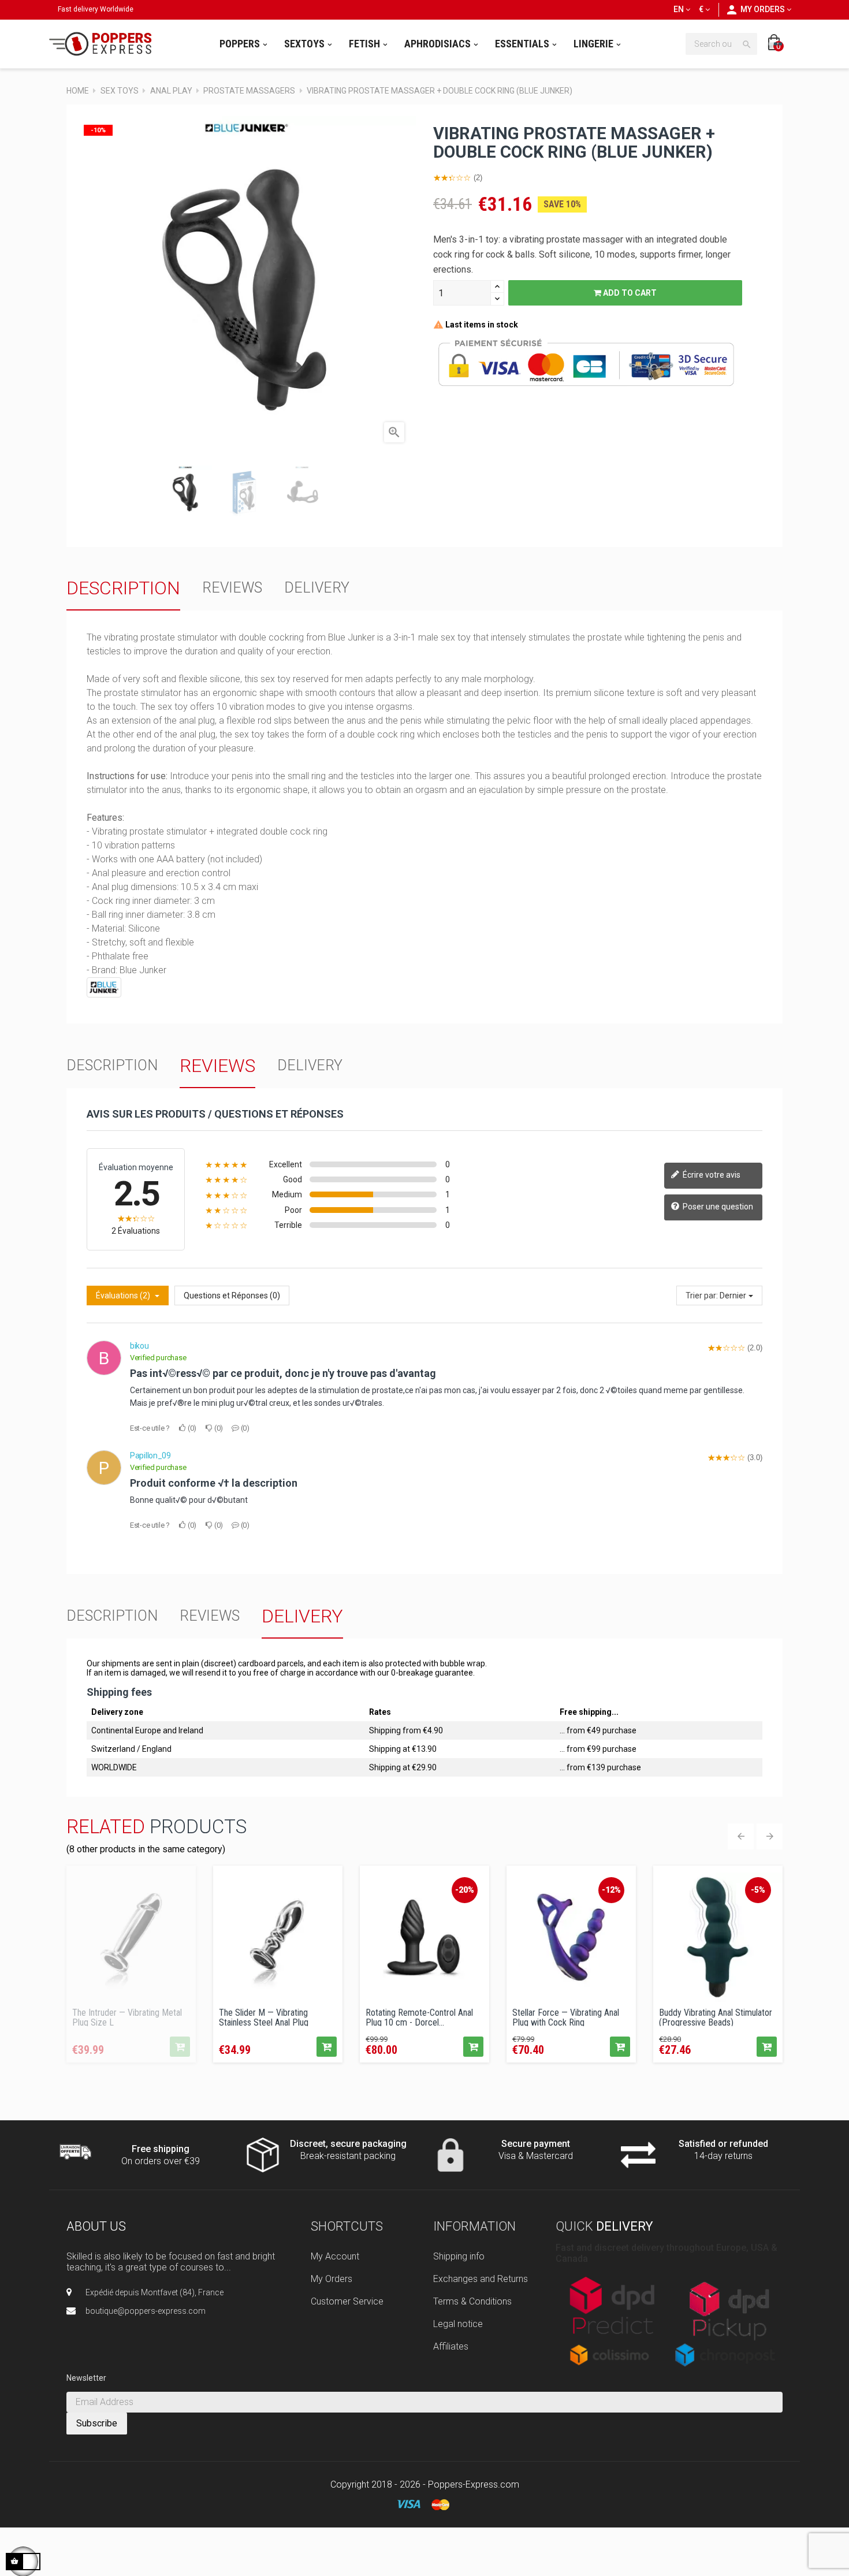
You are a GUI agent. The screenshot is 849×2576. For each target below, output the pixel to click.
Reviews (232, 588)
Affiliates (451, 2346)
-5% (758, 1890)
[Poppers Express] (105, 44)
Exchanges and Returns (481, 2279)
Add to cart (629, 293)
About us (96, 2226)
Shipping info (459, 2256)
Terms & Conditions (472, 2301)
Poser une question (717, 1207)
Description (123, 588)
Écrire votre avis (711, 1175)
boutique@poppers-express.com (146, 2311)
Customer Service (347, 2301)
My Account (335, 2256)
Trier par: (702, 1296)
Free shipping (161, 2149)
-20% (465, 1890)
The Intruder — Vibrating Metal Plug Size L (127, 2017)
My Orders (332, 2279)
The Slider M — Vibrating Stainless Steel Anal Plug (264, 2017)
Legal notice (458, 2324)
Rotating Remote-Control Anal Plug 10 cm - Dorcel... (419, 2017)
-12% (611, 1890)
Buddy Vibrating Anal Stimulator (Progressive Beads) (716, 2017)
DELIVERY (317, 588)
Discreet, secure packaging (348, 2144)
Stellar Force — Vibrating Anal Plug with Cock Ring (566, 2017)
